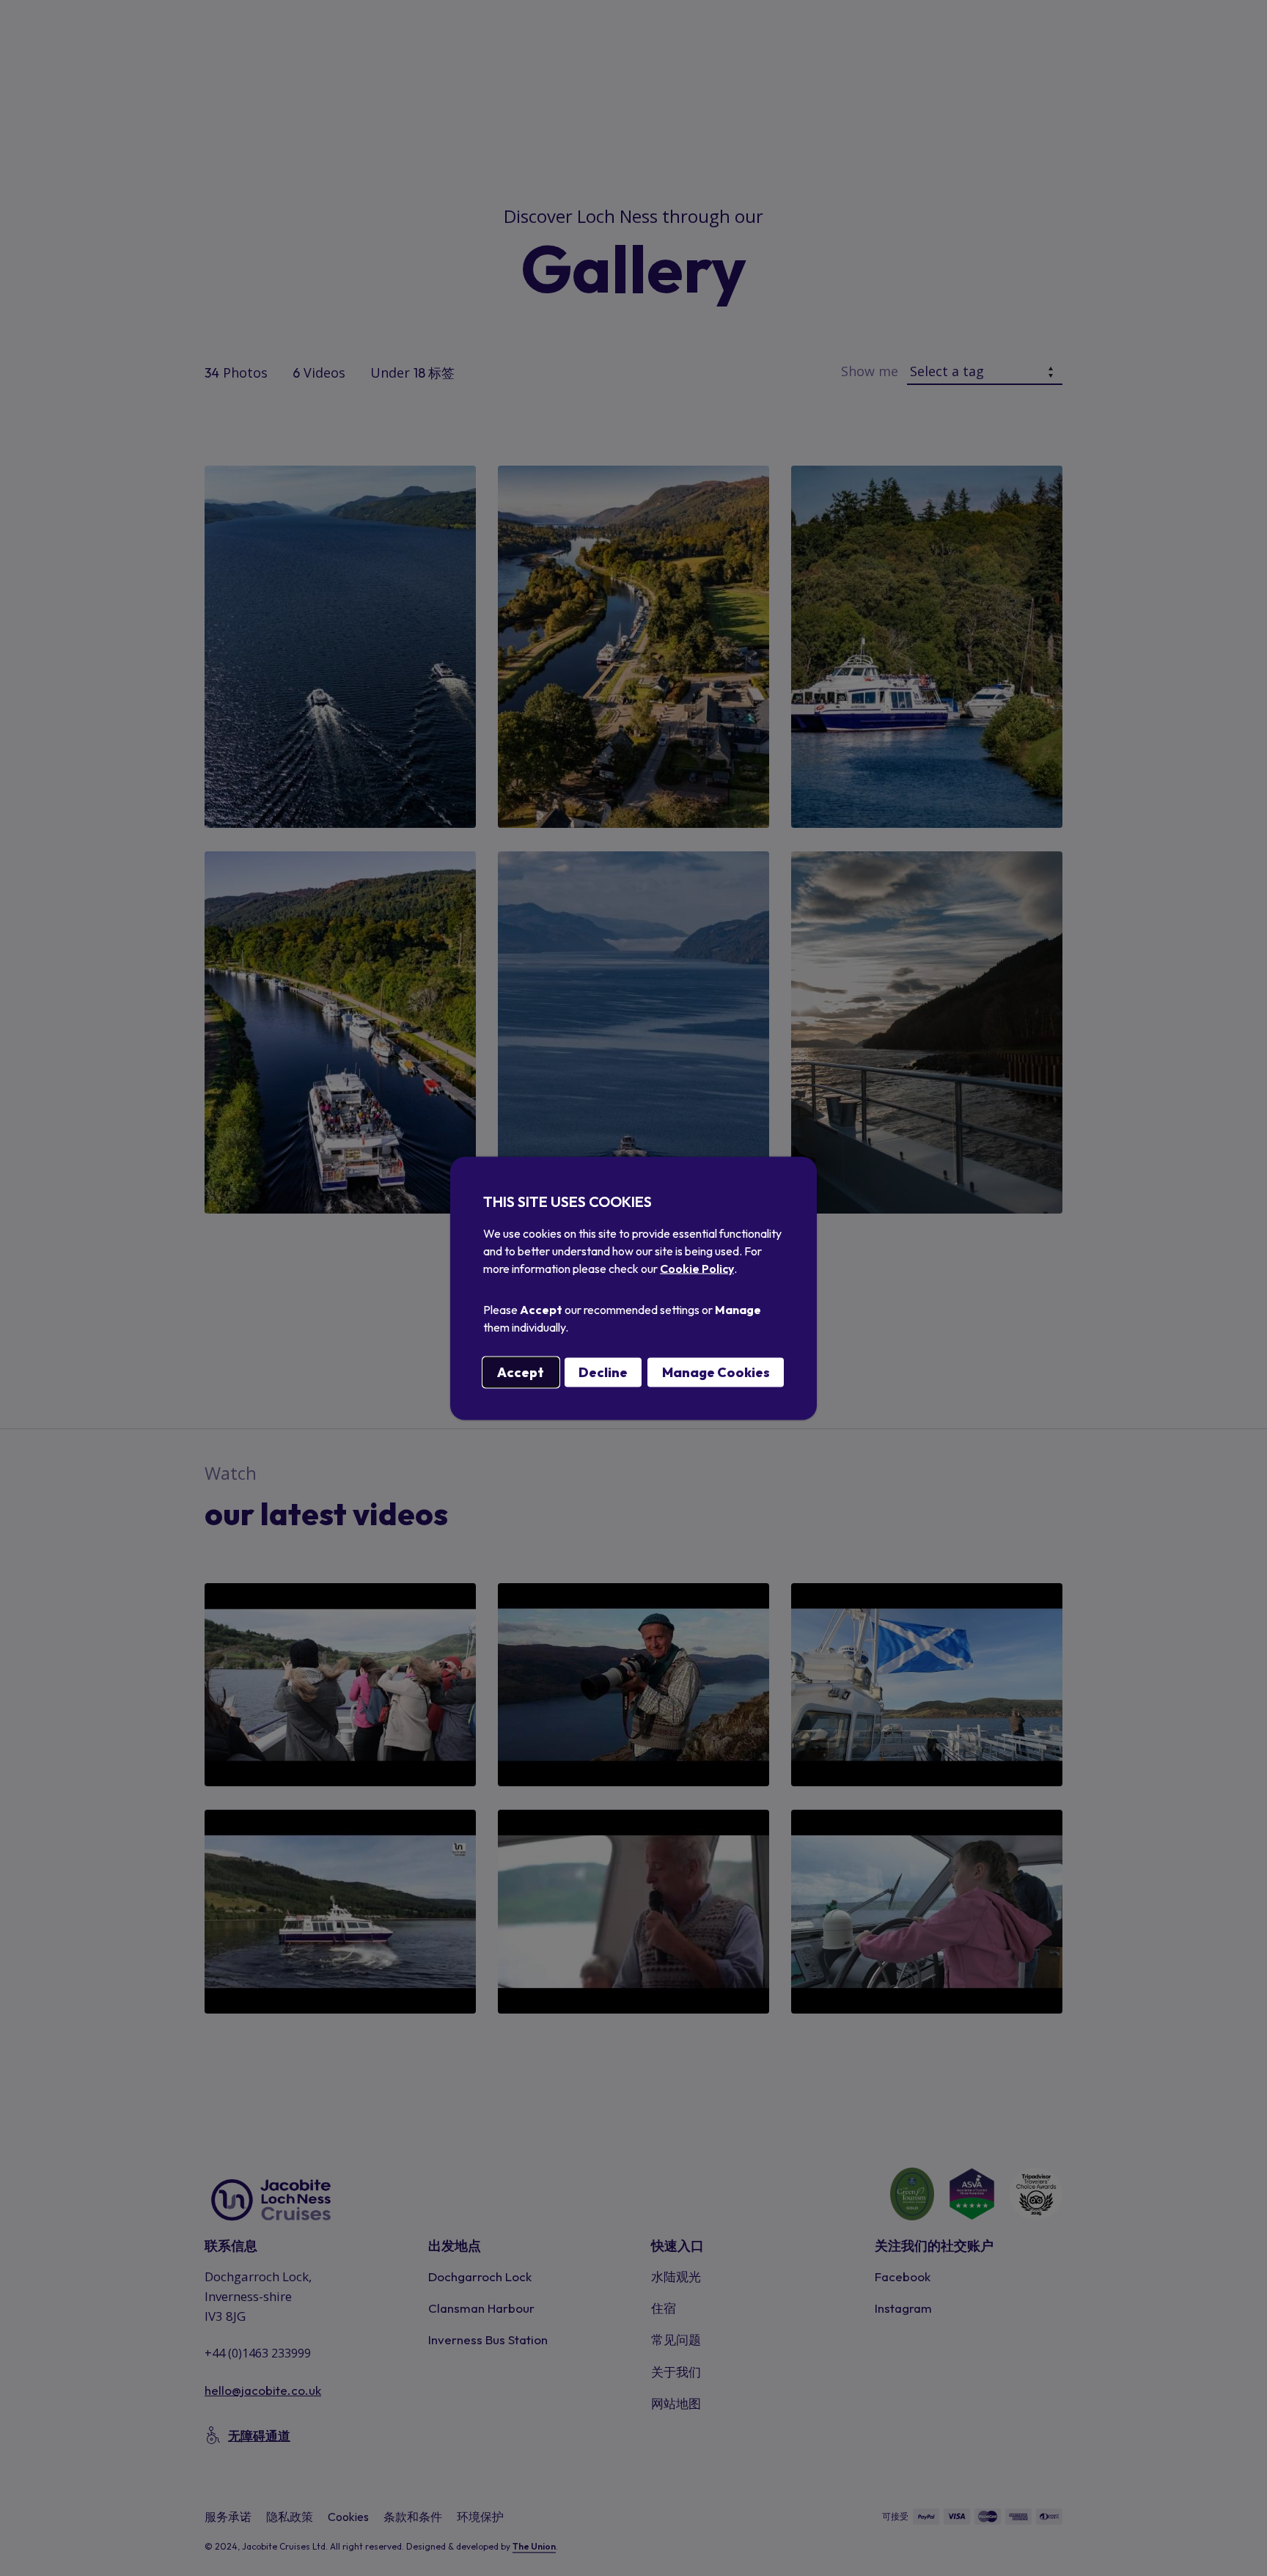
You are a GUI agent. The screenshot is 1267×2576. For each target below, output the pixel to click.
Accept (521, 1372)
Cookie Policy (697, 1268)
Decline (603, 1372)
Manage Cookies (716, 1372)
